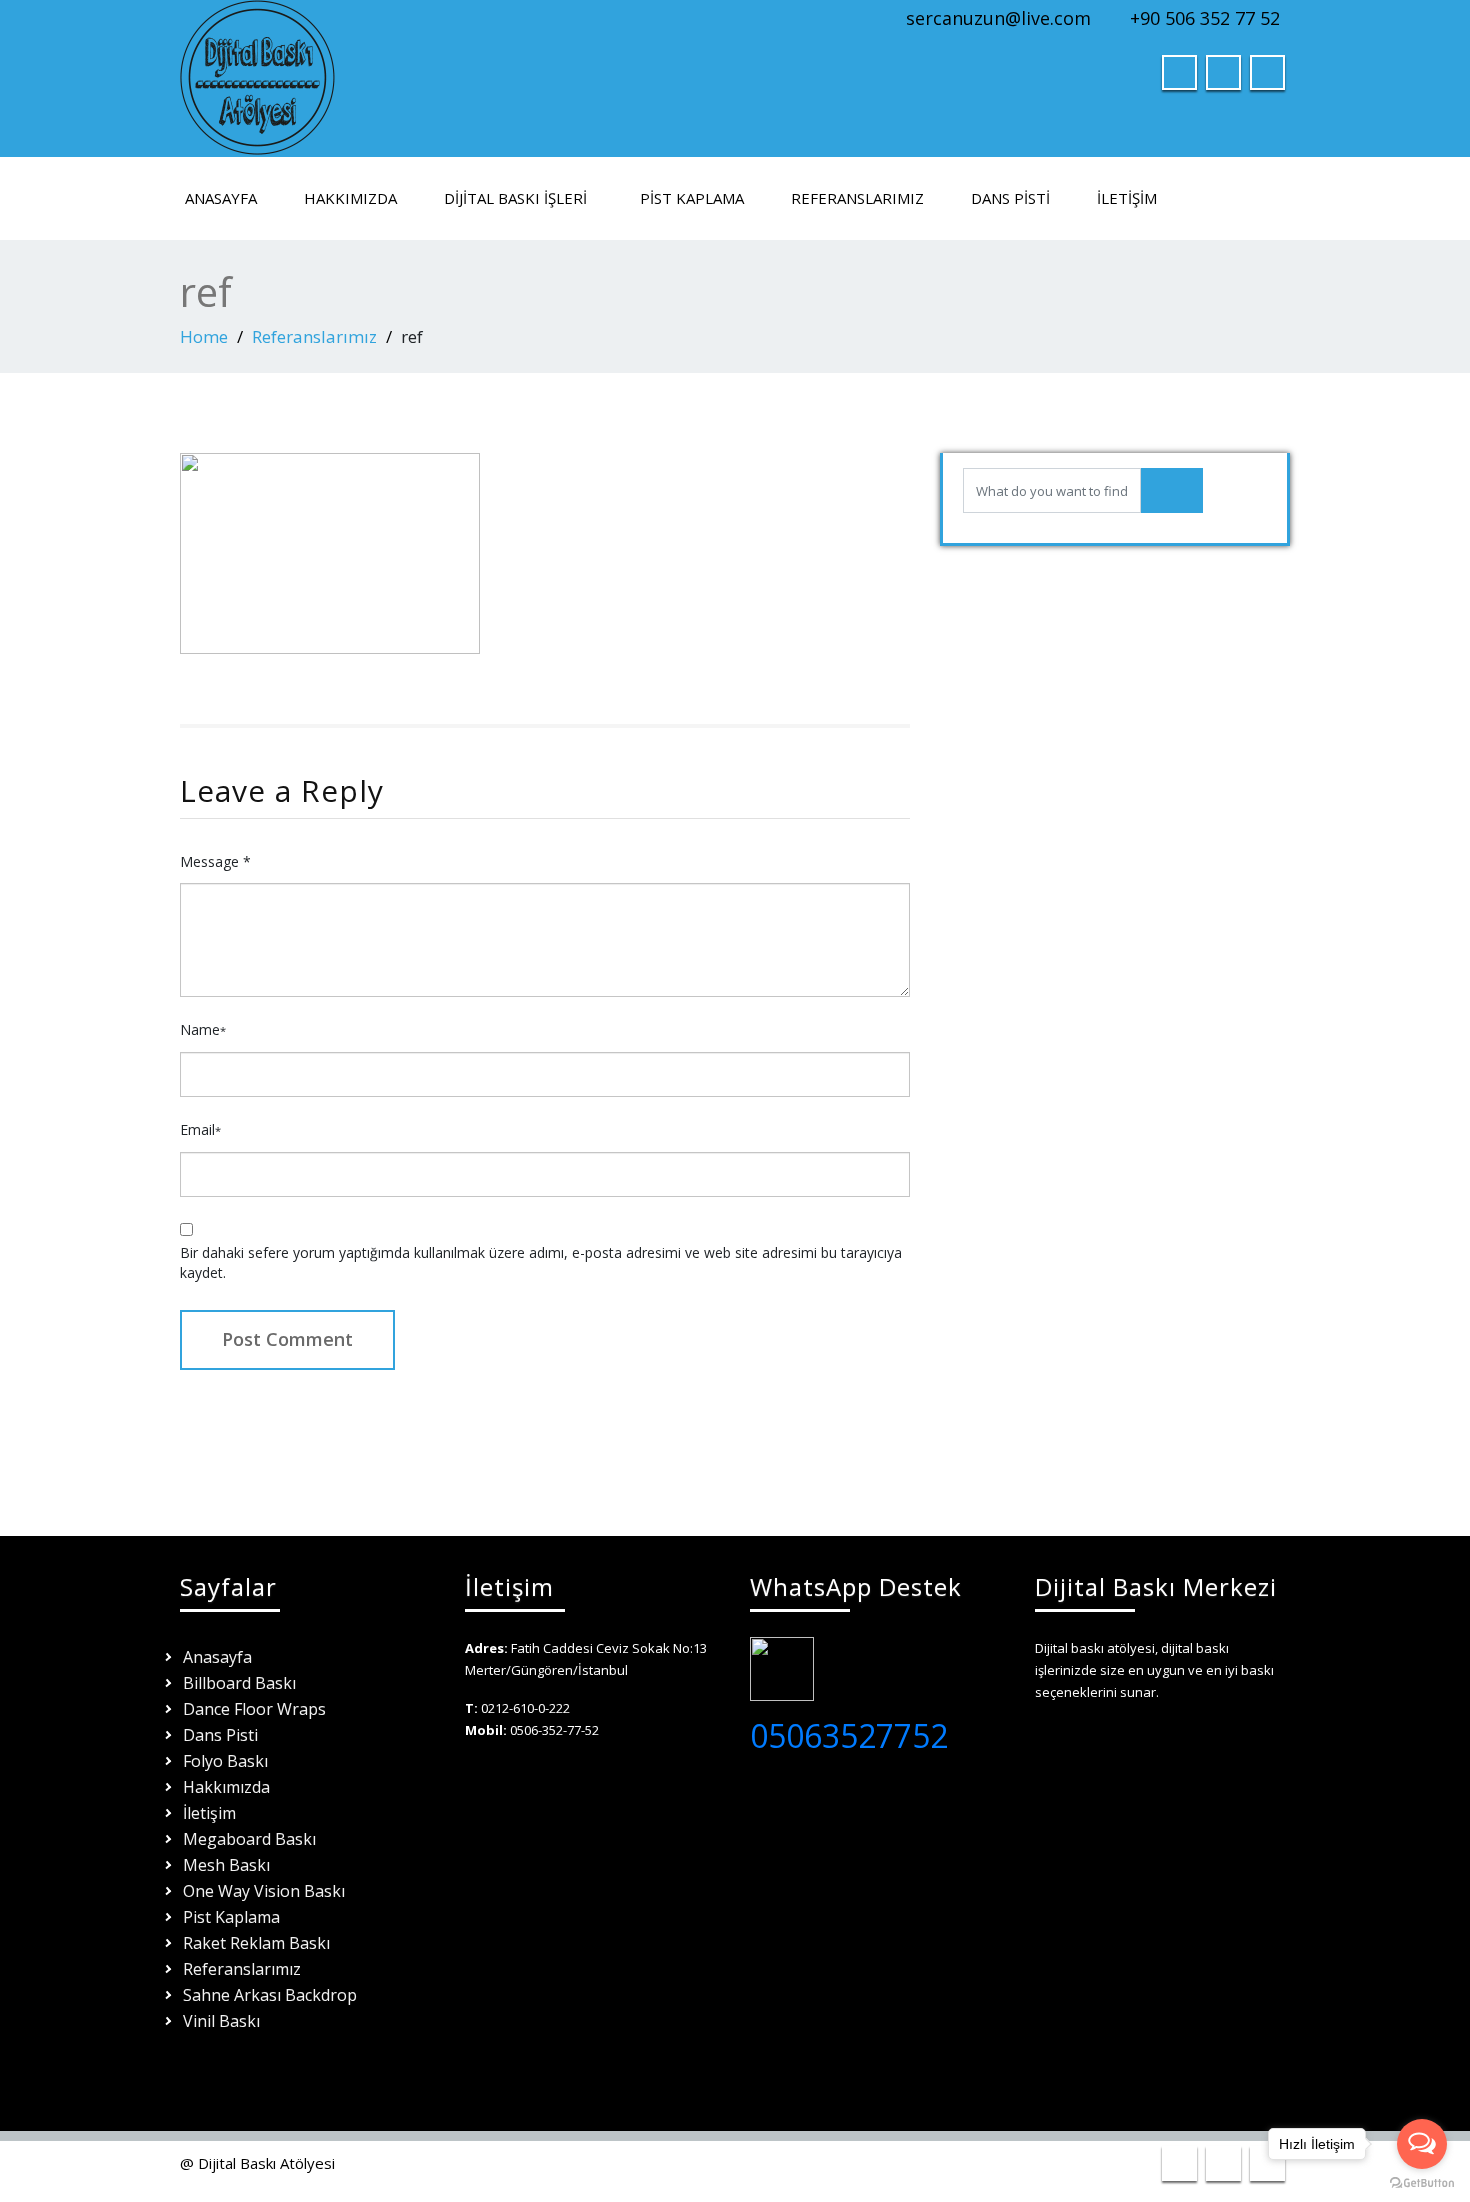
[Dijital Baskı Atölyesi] (257, 72)
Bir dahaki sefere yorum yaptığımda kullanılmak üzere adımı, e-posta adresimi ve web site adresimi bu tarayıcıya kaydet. (541, 1262)
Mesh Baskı (226, 1865)
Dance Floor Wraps (254, 1709)
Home (204, 336)
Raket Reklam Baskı (256, 1943)
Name (203, 1029)
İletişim (1127, 198)
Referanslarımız (857, 198)
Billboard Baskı (239, 1683)
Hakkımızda (350, 198)
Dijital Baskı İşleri (515, 198)
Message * (215, 861)
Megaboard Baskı (249, 1839)
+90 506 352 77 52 (1205, 18)
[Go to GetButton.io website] (1422, 2182)
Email (200, 1129)
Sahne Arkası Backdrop (270, 1995)
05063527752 (849, 1735)
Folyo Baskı (225, 1761)
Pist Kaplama (692, 198)
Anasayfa (221, 198)
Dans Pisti (1010, 198)
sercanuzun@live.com (998, 18)
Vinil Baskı (221, 2021)
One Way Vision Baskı (264, 1891)
